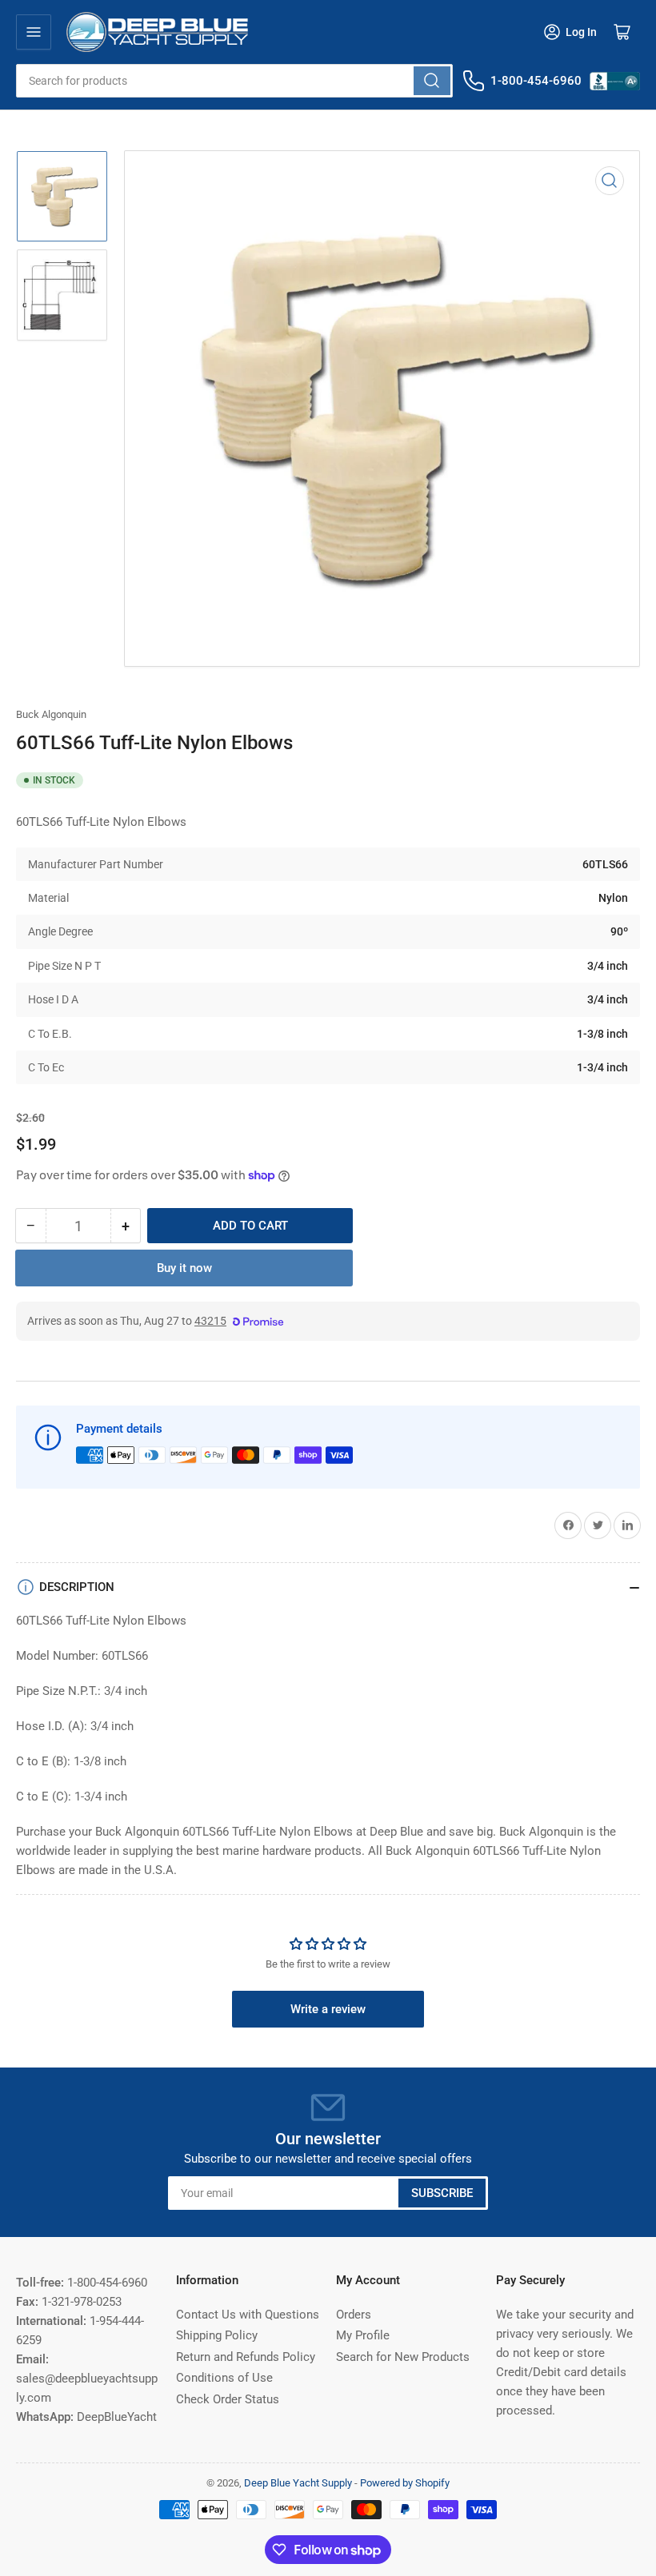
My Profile (363, 2335)
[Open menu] (34, 32)
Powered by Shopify (405, 2483)
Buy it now (184, 1268)
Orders (354, 2315)
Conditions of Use (224, 2378)
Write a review (328, 2009)
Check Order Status (228, 2399)
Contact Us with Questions (248, 2315)
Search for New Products (403, 2357)
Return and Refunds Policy (246, 2357)
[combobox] (234, 81)
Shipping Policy (217, 2335)
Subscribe (442, 2193)
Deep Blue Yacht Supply (298, 2483)
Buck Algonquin (51, 714)
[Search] (432, 81)
